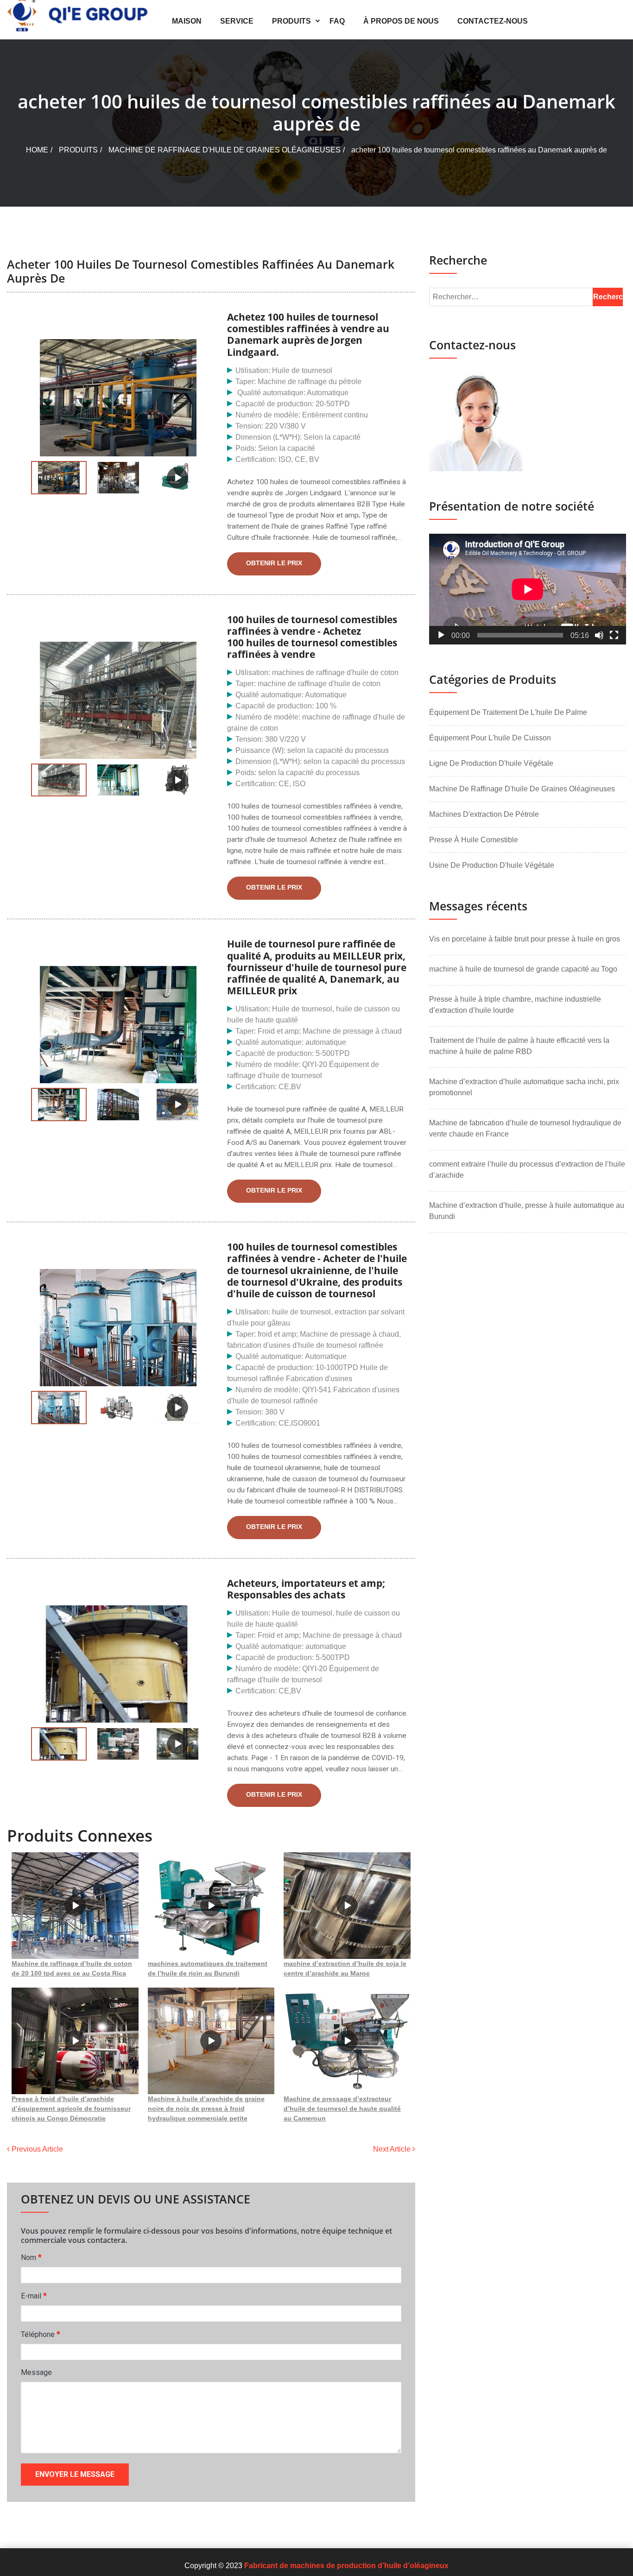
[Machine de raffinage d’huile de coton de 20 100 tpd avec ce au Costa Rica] (75, 1906)
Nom (31, 2257)
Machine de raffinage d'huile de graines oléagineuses (225, 150)
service (237, 21)
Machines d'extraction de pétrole (484, 814)
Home (37, 150)
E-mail (34, 2295)
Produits (291, 21)
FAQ (337, 21)
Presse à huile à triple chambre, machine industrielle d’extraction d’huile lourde (515, 1005)
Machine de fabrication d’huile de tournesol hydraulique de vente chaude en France (525, 1128)
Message (36, 2372)
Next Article (393, 2149)
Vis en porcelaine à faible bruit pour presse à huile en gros (525, 939)
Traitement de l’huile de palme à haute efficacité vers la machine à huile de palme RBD (519, 1046)
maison (187, 21)
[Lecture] (441, 635)
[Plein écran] (614, 635)
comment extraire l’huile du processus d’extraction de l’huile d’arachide (527, 1170)
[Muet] (599, 635)
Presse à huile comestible (474, 840)
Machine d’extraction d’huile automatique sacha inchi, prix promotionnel (524, 1087)
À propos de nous (401, 21)
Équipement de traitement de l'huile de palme (508, 712)
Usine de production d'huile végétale (492, 865)
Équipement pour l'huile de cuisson (490, 738)
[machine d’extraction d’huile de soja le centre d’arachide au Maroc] (347, 1906)
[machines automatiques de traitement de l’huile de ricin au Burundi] (211, 1906)
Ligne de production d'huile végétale (491, 763)
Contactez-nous (493, 21)
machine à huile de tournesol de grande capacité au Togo (523, 969)
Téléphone (41, 2334)
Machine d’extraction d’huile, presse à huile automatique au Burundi (527, 1211)
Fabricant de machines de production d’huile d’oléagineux (346, 2566)
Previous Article (36, 2149)
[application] (528, 589)
